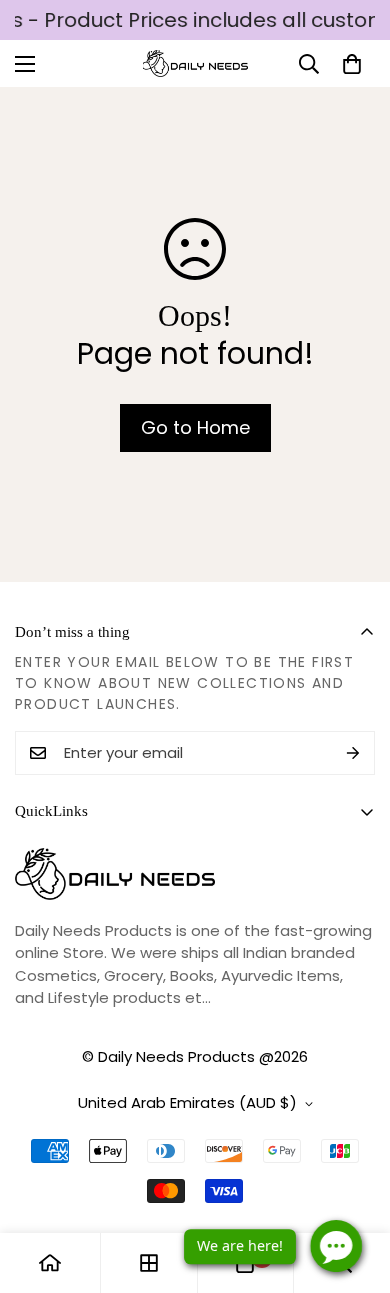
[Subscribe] (353, 753)
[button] (352, 64)
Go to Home (195, 427)
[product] (50, 1263)
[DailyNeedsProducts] (195, 63)
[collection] (149, 1263)
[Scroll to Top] (354, 1187)
